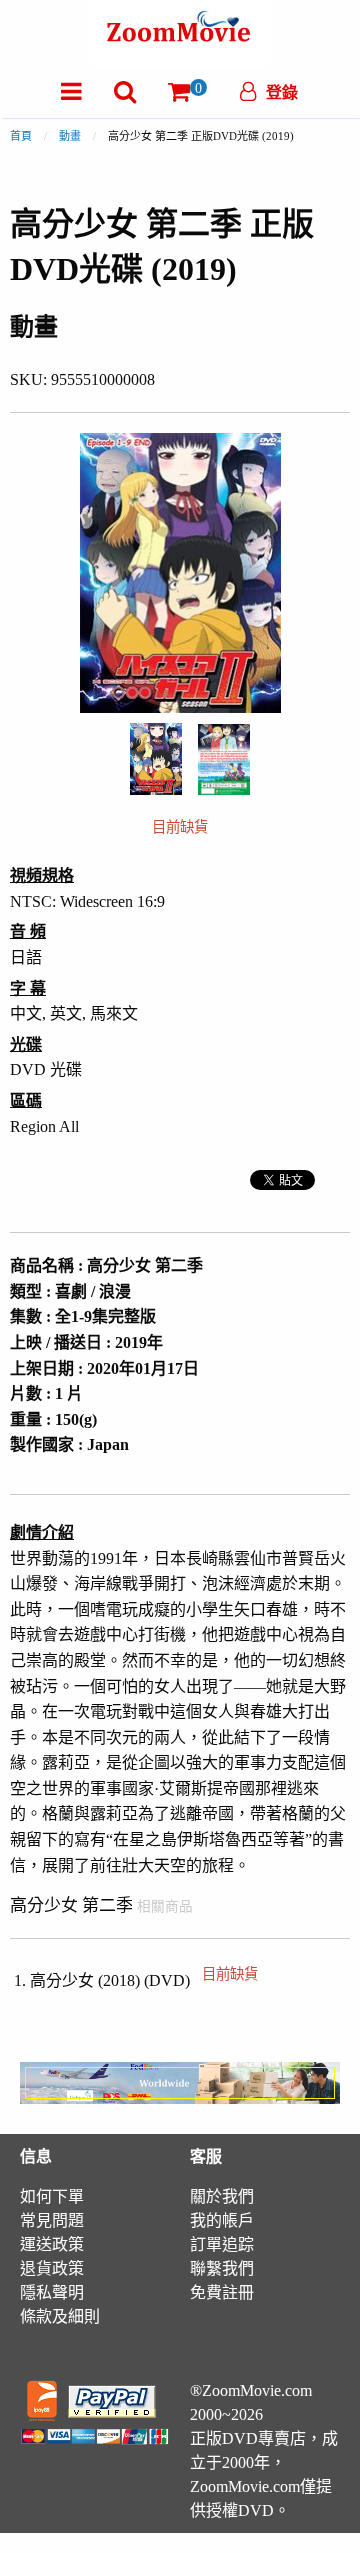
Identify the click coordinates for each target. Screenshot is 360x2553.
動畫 (70, 136)
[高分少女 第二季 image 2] (224, 759)
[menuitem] (71, 91)
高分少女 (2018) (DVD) (144, 1980)
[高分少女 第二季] (156, 757)
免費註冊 (222, 2292)
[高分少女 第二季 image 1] (156, 759)
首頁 (21, 136)
